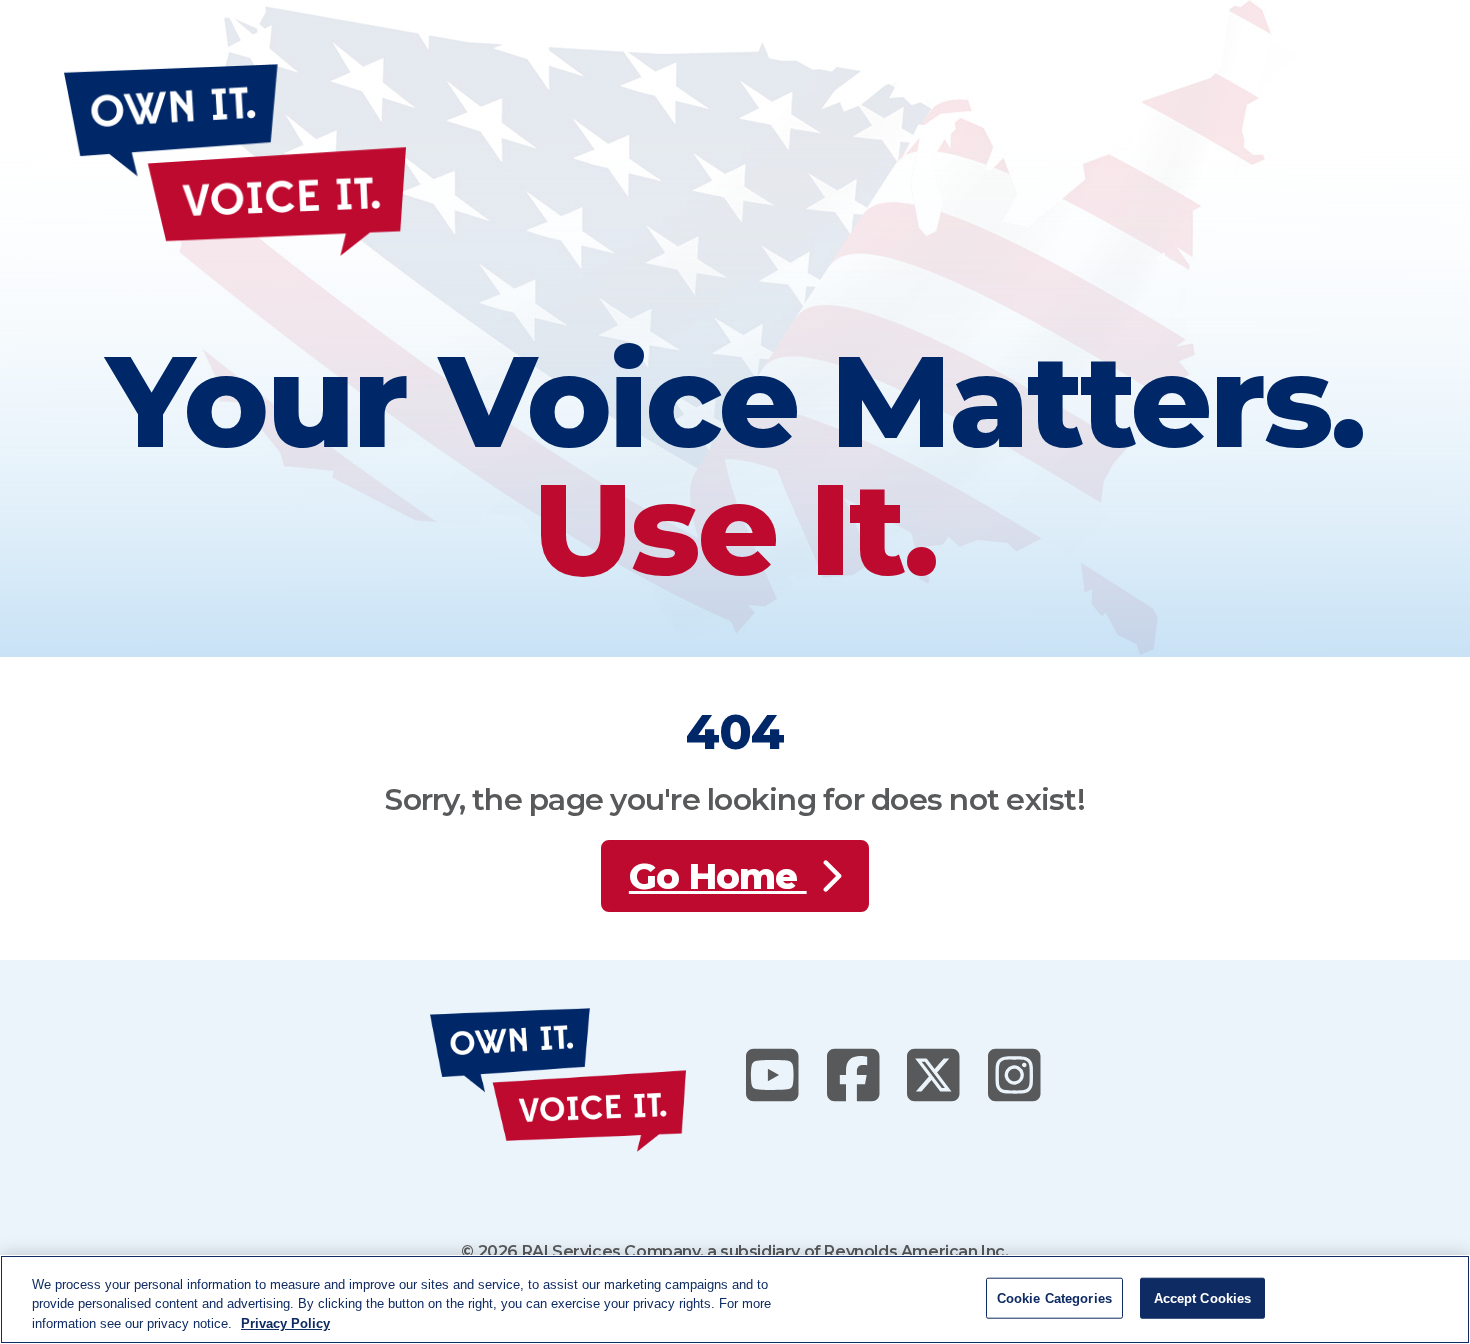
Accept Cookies (1203, 1297)
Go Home (718, 876)
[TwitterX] (933, 1076)
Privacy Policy (285, 1323)
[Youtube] (772, 1076)
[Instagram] (1014, 1076)
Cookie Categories (1054, 1297)
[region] (735, 1299)
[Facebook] (853, 1076)
